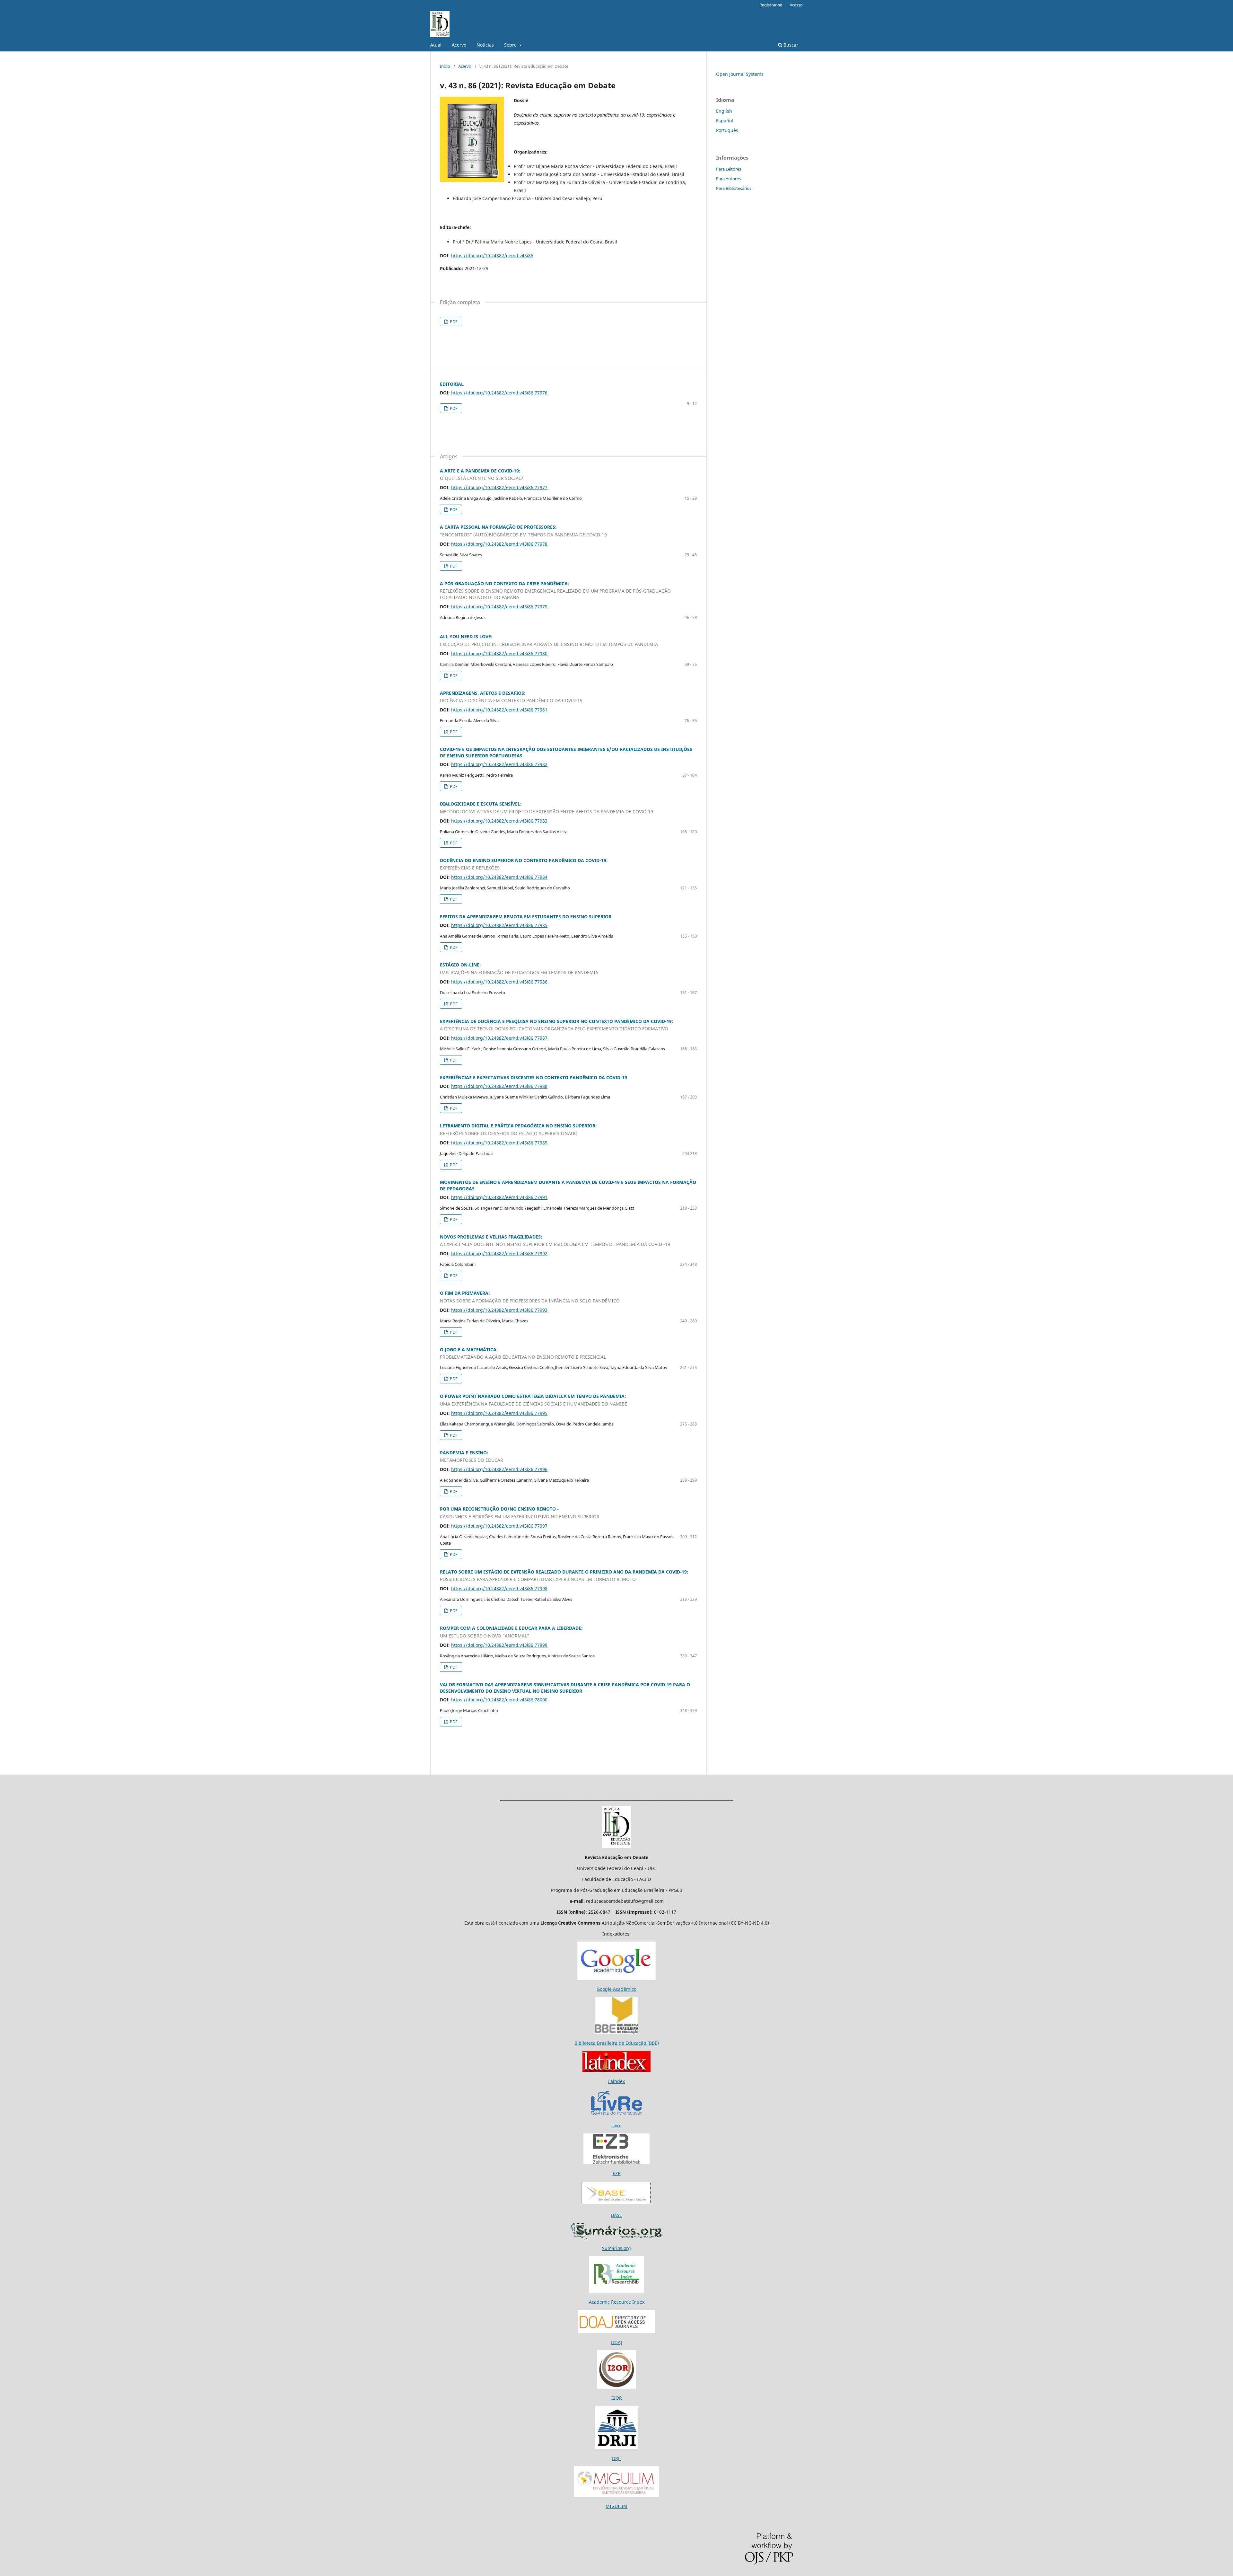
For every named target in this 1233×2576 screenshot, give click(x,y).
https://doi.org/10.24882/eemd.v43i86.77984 (499, 877)
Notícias (485, 45)
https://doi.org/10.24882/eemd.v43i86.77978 (499, 544)
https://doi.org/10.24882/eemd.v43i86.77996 (499, 1469)
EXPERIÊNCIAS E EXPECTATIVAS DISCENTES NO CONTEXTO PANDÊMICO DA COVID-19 (533, 1077)
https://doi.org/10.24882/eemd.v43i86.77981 (499, 710)
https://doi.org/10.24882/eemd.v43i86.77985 (499, 925)
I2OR (617, 2398)
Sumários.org (616, 2248)
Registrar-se (771, 5)
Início (445, 66)
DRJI (616, 2458)
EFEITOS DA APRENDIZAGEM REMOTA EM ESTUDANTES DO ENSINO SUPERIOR (526, 917)
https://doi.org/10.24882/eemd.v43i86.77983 (499, 821)
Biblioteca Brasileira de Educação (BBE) (617, 2043)
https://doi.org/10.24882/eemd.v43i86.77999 (499, 1645)
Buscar (790, 45)
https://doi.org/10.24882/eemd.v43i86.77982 (499, 764)
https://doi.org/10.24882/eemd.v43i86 (492, 256)
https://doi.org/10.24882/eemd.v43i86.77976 (499, 393)
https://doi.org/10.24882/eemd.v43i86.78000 (499, 1700)
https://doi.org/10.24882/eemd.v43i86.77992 (499, 1253)
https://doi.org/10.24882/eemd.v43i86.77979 (499, 607)
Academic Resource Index (617, 2302)
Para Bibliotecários (734, 188)
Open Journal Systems (740, 74)
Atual (436, 45)
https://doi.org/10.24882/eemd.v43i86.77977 (499, 487)
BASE (616, 2215)
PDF (453, 322)
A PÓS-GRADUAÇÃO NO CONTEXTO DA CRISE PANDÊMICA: (555, 591)
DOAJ (617, 2342)
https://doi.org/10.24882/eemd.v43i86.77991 (499, 1197)
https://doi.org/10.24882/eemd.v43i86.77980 (499, 653)
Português (727, 130)
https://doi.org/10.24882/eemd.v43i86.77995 (499, 1413)
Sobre (511, 45)
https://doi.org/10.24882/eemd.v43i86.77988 (499, 1086)
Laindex (616, 2081)
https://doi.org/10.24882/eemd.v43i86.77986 (499, 982)
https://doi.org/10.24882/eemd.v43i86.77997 (499, 1526)
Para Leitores (729, 169)
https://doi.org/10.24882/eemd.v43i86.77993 (499, 1310)
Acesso (796, 5)
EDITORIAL (452, 384)
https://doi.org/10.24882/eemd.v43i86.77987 (499, 1038)
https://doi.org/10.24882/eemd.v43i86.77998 (499, 1588)
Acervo (459, 45)
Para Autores (728, 179)
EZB (617, 2173)
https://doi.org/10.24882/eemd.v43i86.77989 (499, 1143)
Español (725, 121)
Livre (616, 2126)
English (724, 111)
